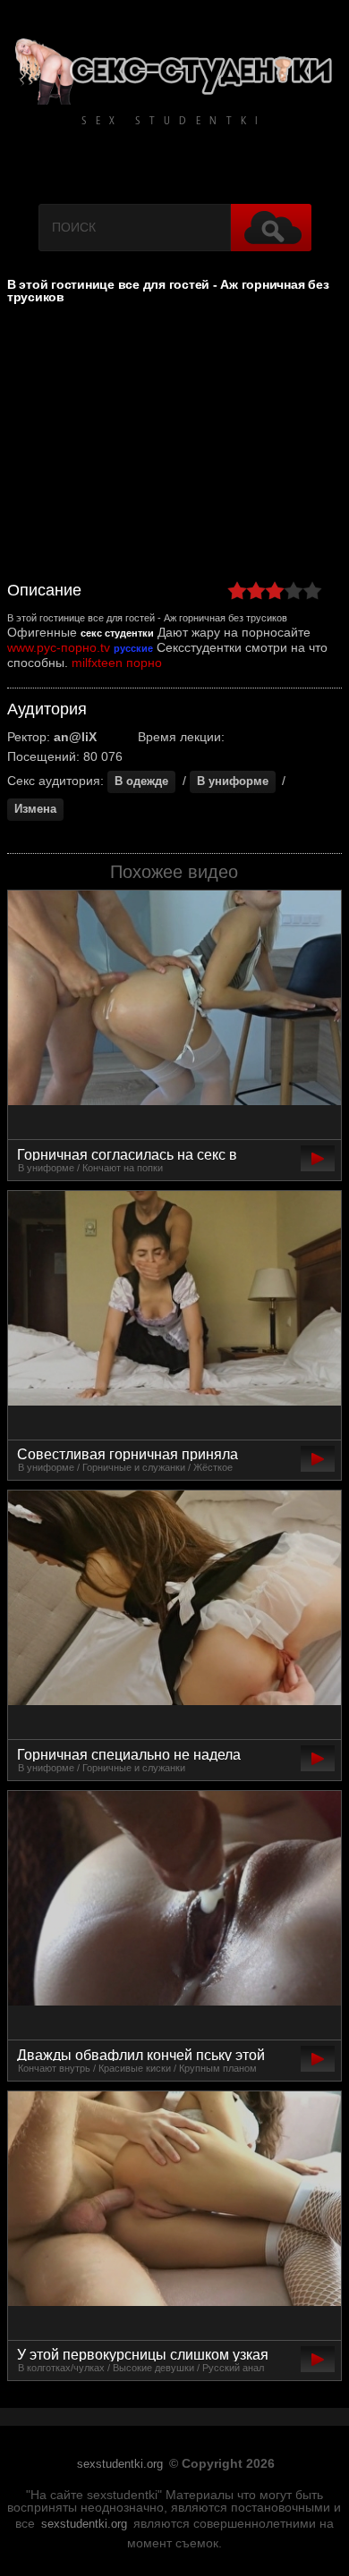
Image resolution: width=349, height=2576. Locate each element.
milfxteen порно (117, 663)
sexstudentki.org (120, 2464)
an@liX (75, 737)
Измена (35, 809)
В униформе (233, 781)
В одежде (141, 781)
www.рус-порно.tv (59, 647)
